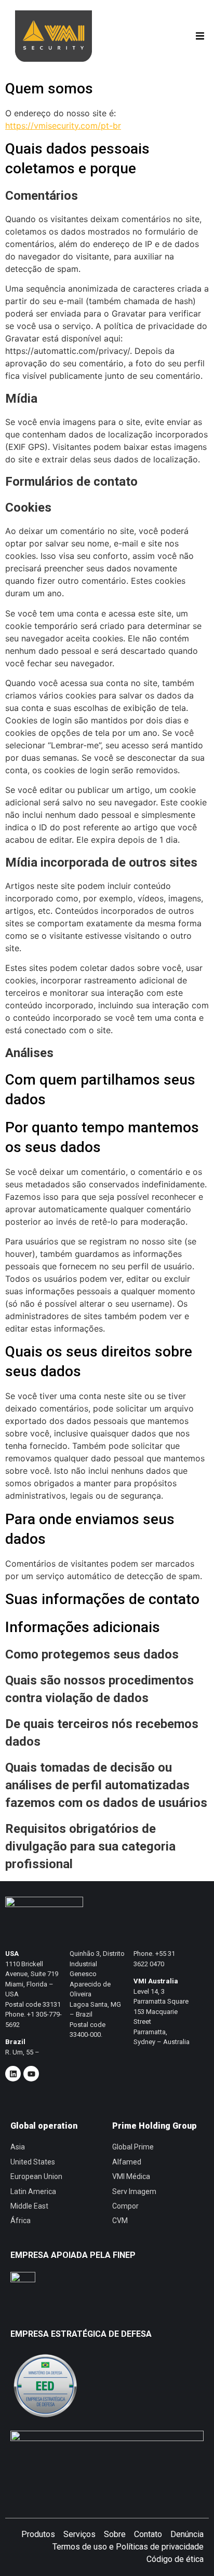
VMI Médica (131, 2176)
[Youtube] (31, 2074)
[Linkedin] (13, 2074)
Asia (18, 2147)
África (21, 2221)
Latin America (33, 2191)
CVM (120, 2221)
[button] (200, 36)
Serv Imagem (134, 2191)
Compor (125, 2206)
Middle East (29, 2206)
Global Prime (133, 2147)
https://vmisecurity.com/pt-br (63, 126)
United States (33, 2162)
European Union (36, 2176)
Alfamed (127, 2162)
